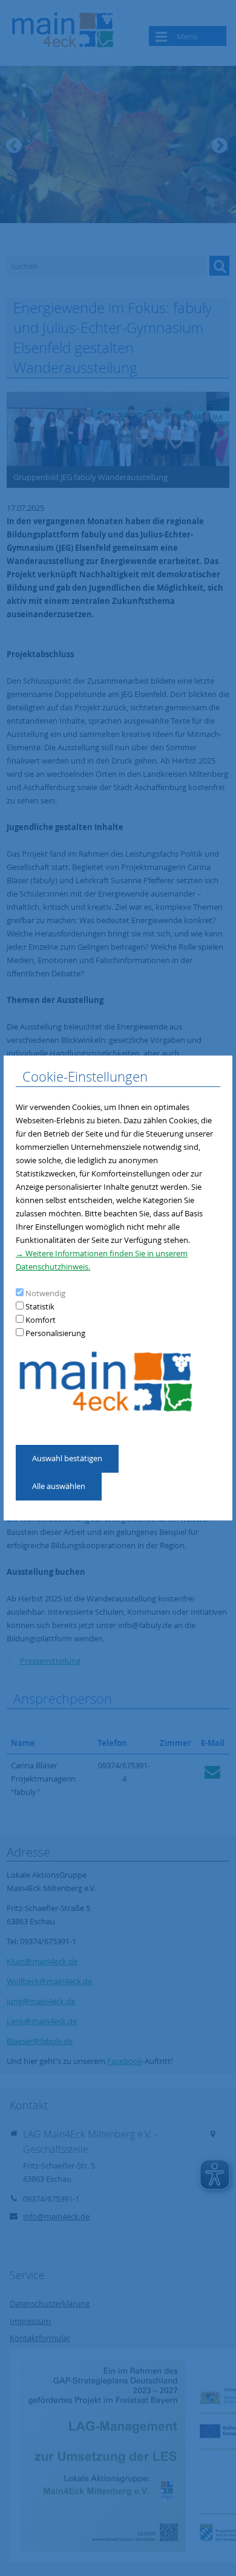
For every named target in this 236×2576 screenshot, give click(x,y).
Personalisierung (55, 1333)
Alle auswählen (59, 1486)
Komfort (41, 1320)
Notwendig (45, 1293)
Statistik (40, 1306)
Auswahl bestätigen (67, 1458)
